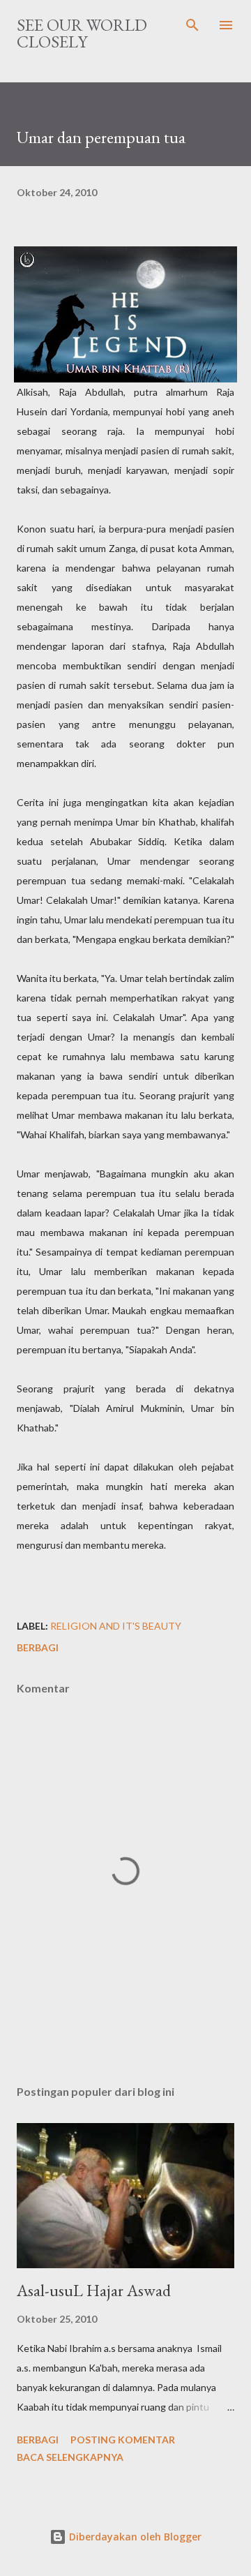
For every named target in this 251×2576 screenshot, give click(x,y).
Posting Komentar (123, 2440)
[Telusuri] (192, 25)
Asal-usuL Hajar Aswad (94, 2290)
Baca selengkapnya (70, 2457)
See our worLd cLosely (82, 33)
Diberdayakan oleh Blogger (134, 2537)
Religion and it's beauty (116, 1626)
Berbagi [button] (38, 1647)
